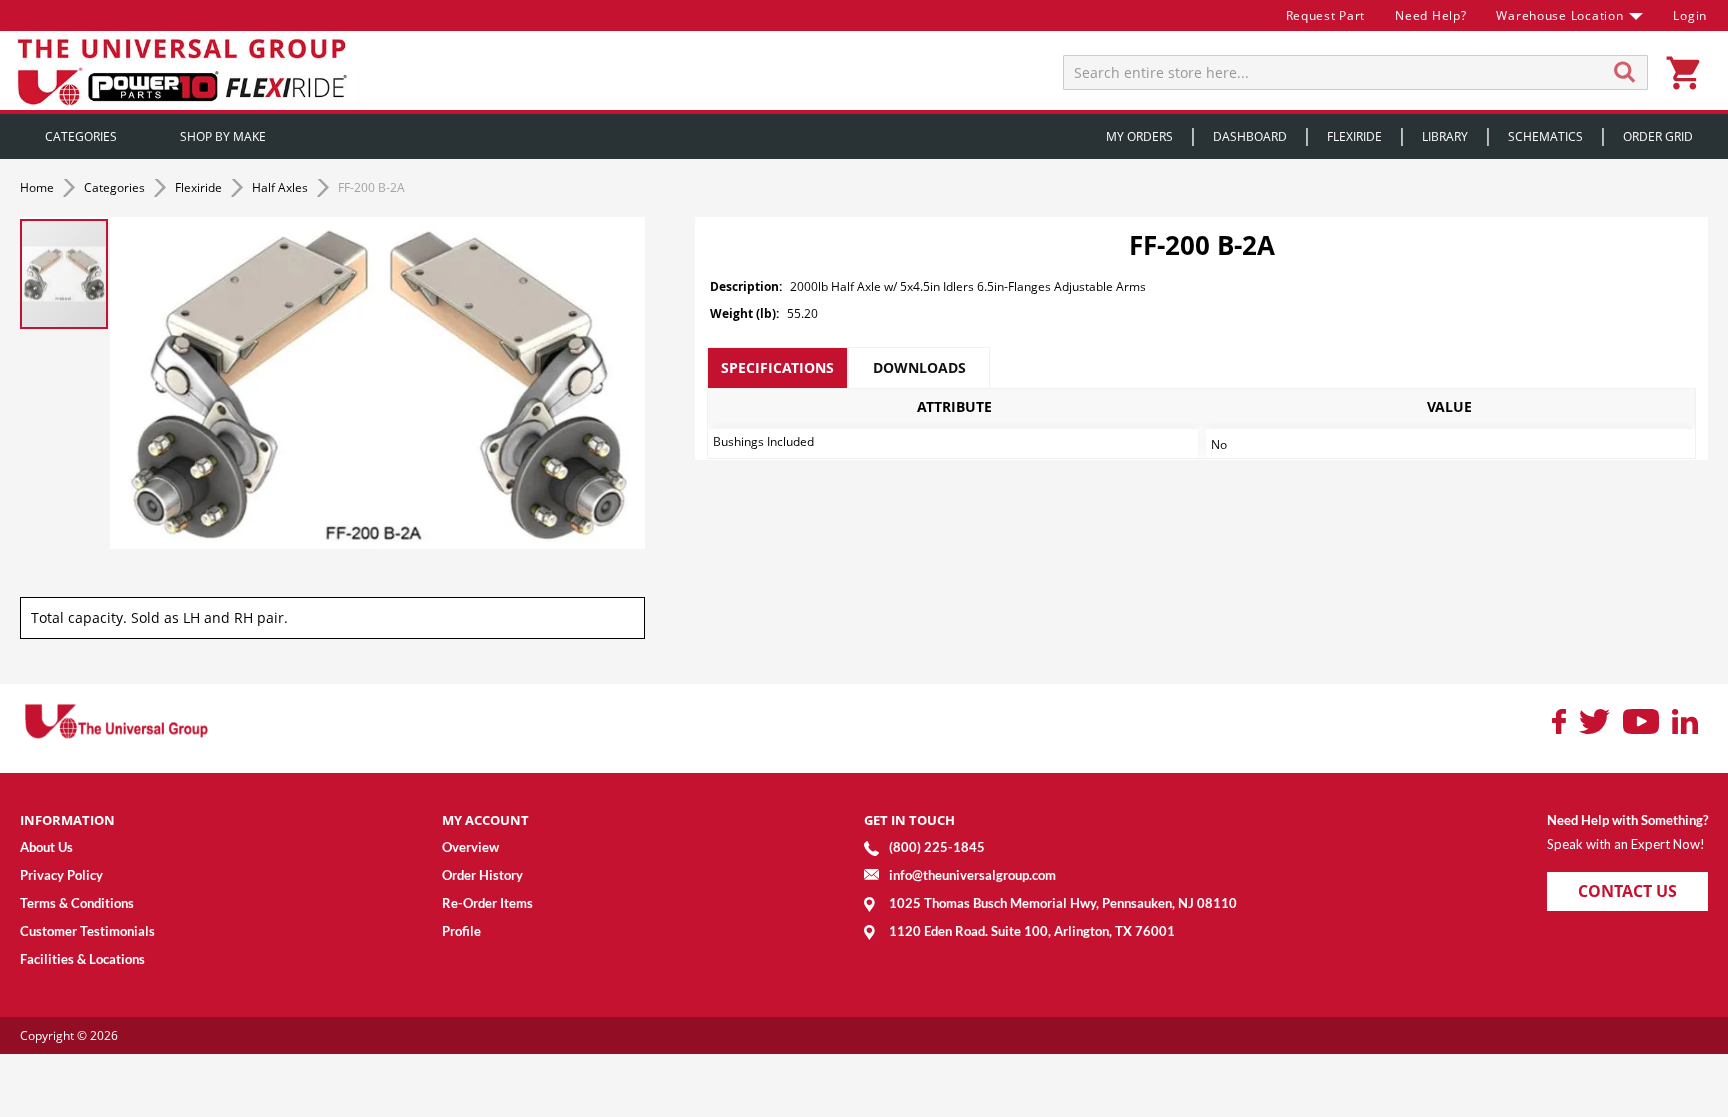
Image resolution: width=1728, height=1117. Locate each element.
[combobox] (1355, 72)
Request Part (1326, 15)
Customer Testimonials (87, 931)
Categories (116, 187)
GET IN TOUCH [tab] (909, 820)
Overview (470, 847)
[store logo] (185, 70)
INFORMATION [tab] (67, 820)
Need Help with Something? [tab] (1627, 820)
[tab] (777, 368)
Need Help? (1430, 15)
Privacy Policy (61, 875)
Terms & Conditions (77, 903)
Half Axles (281, 187)
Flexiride (200, 187)
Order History (482, 875)
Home (38, 187)
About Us (46, 847)
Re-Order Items (487, 903)
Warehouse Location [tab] (1559, 15)
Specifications (777, 367)
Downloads (919, 367)
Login (1690, 15)
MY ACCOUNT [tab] (485, 820)
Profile (461, 931)
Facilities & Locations (82, 959)
